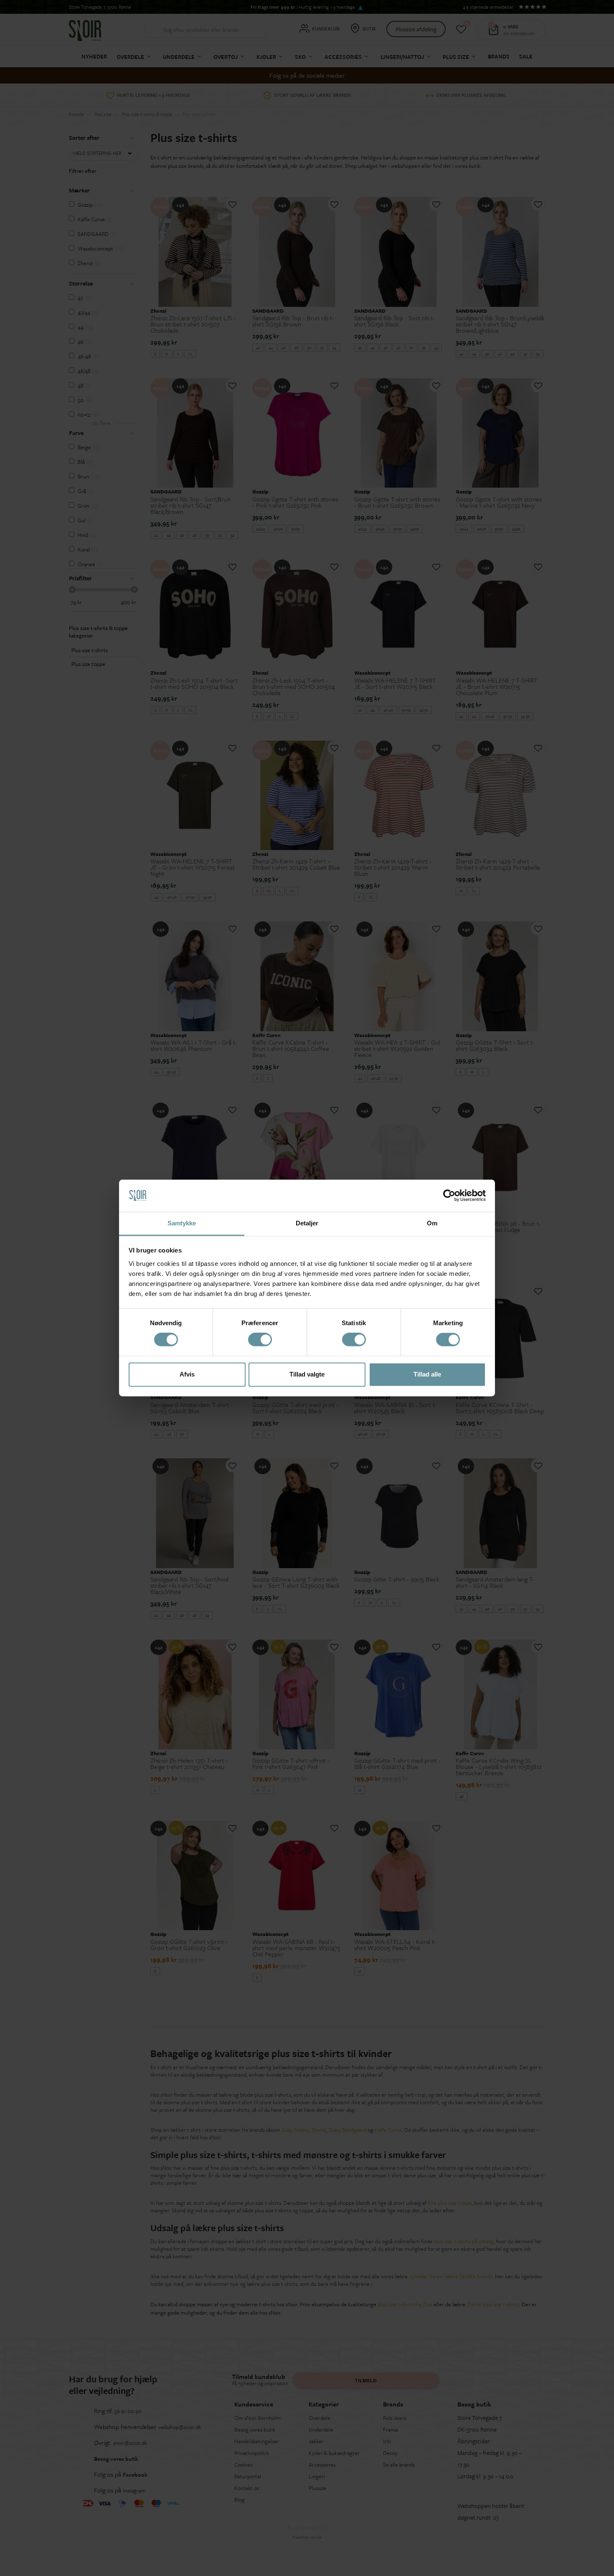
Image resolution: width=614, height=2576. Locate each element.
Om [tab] (432, 1223)
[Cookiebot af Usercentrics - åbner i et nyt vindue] (449, 1196)
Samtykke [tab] (182, 1223)
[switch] (260, 1340)
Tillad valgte (307, 1374)
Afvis (187, 1374)
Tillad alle (427, 1374)
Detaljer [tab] (307, 1223)
